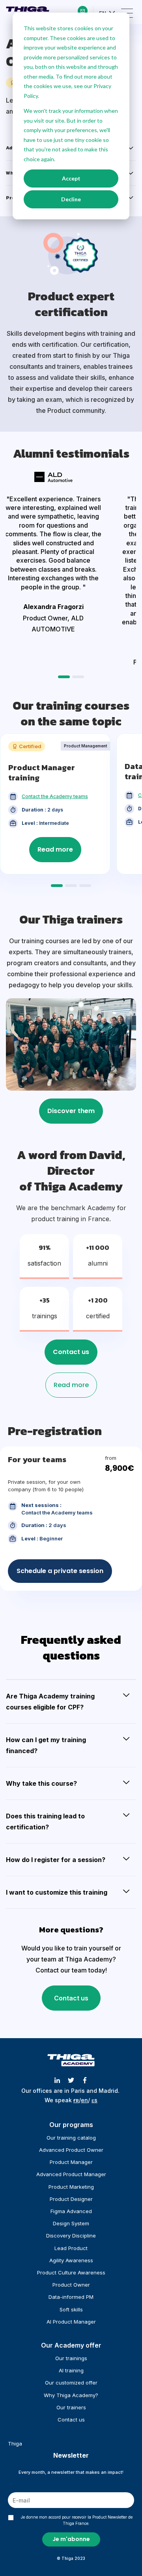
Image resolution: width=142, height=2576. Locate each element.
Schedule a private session (60, 1571)
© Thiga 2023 (71, 2558)
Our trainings (71, 2358)
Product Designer (71, 2199)
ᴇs (94, 2100)
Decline (71, 199)
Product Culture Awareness (71, 2272)
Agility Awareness (71, 2260)
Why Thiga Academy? (71, 2395)
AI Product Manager (71, 2322)
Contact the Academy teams (55, 796)
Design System (71, 2223)
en (84, 2100)
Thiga (15, 2444)
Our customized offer (71, 2383)
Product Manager (71, 2162)
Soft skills (71, 2309)
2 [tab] (79, 677)
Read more (55, 849)
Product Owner (71, 2285)
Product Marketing (71, 2187)
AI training (71, 2370)
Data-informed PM (71, 2297)
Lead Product (71, 2248)
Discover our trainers (71, 1111)
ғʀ (76, 2100)
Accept (71, 178)
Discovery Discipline (71, 2236)
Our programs (71, 2125)
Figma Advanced (71, 2211)
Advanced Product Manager (71, 2174)
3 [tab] (86, 886)
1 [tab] (65, 677)
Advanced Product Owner (71, 2150)
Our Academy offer (71, 2345)
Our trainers (71, 2407)
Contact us (71, 1352)
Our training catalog (71, 2138)
